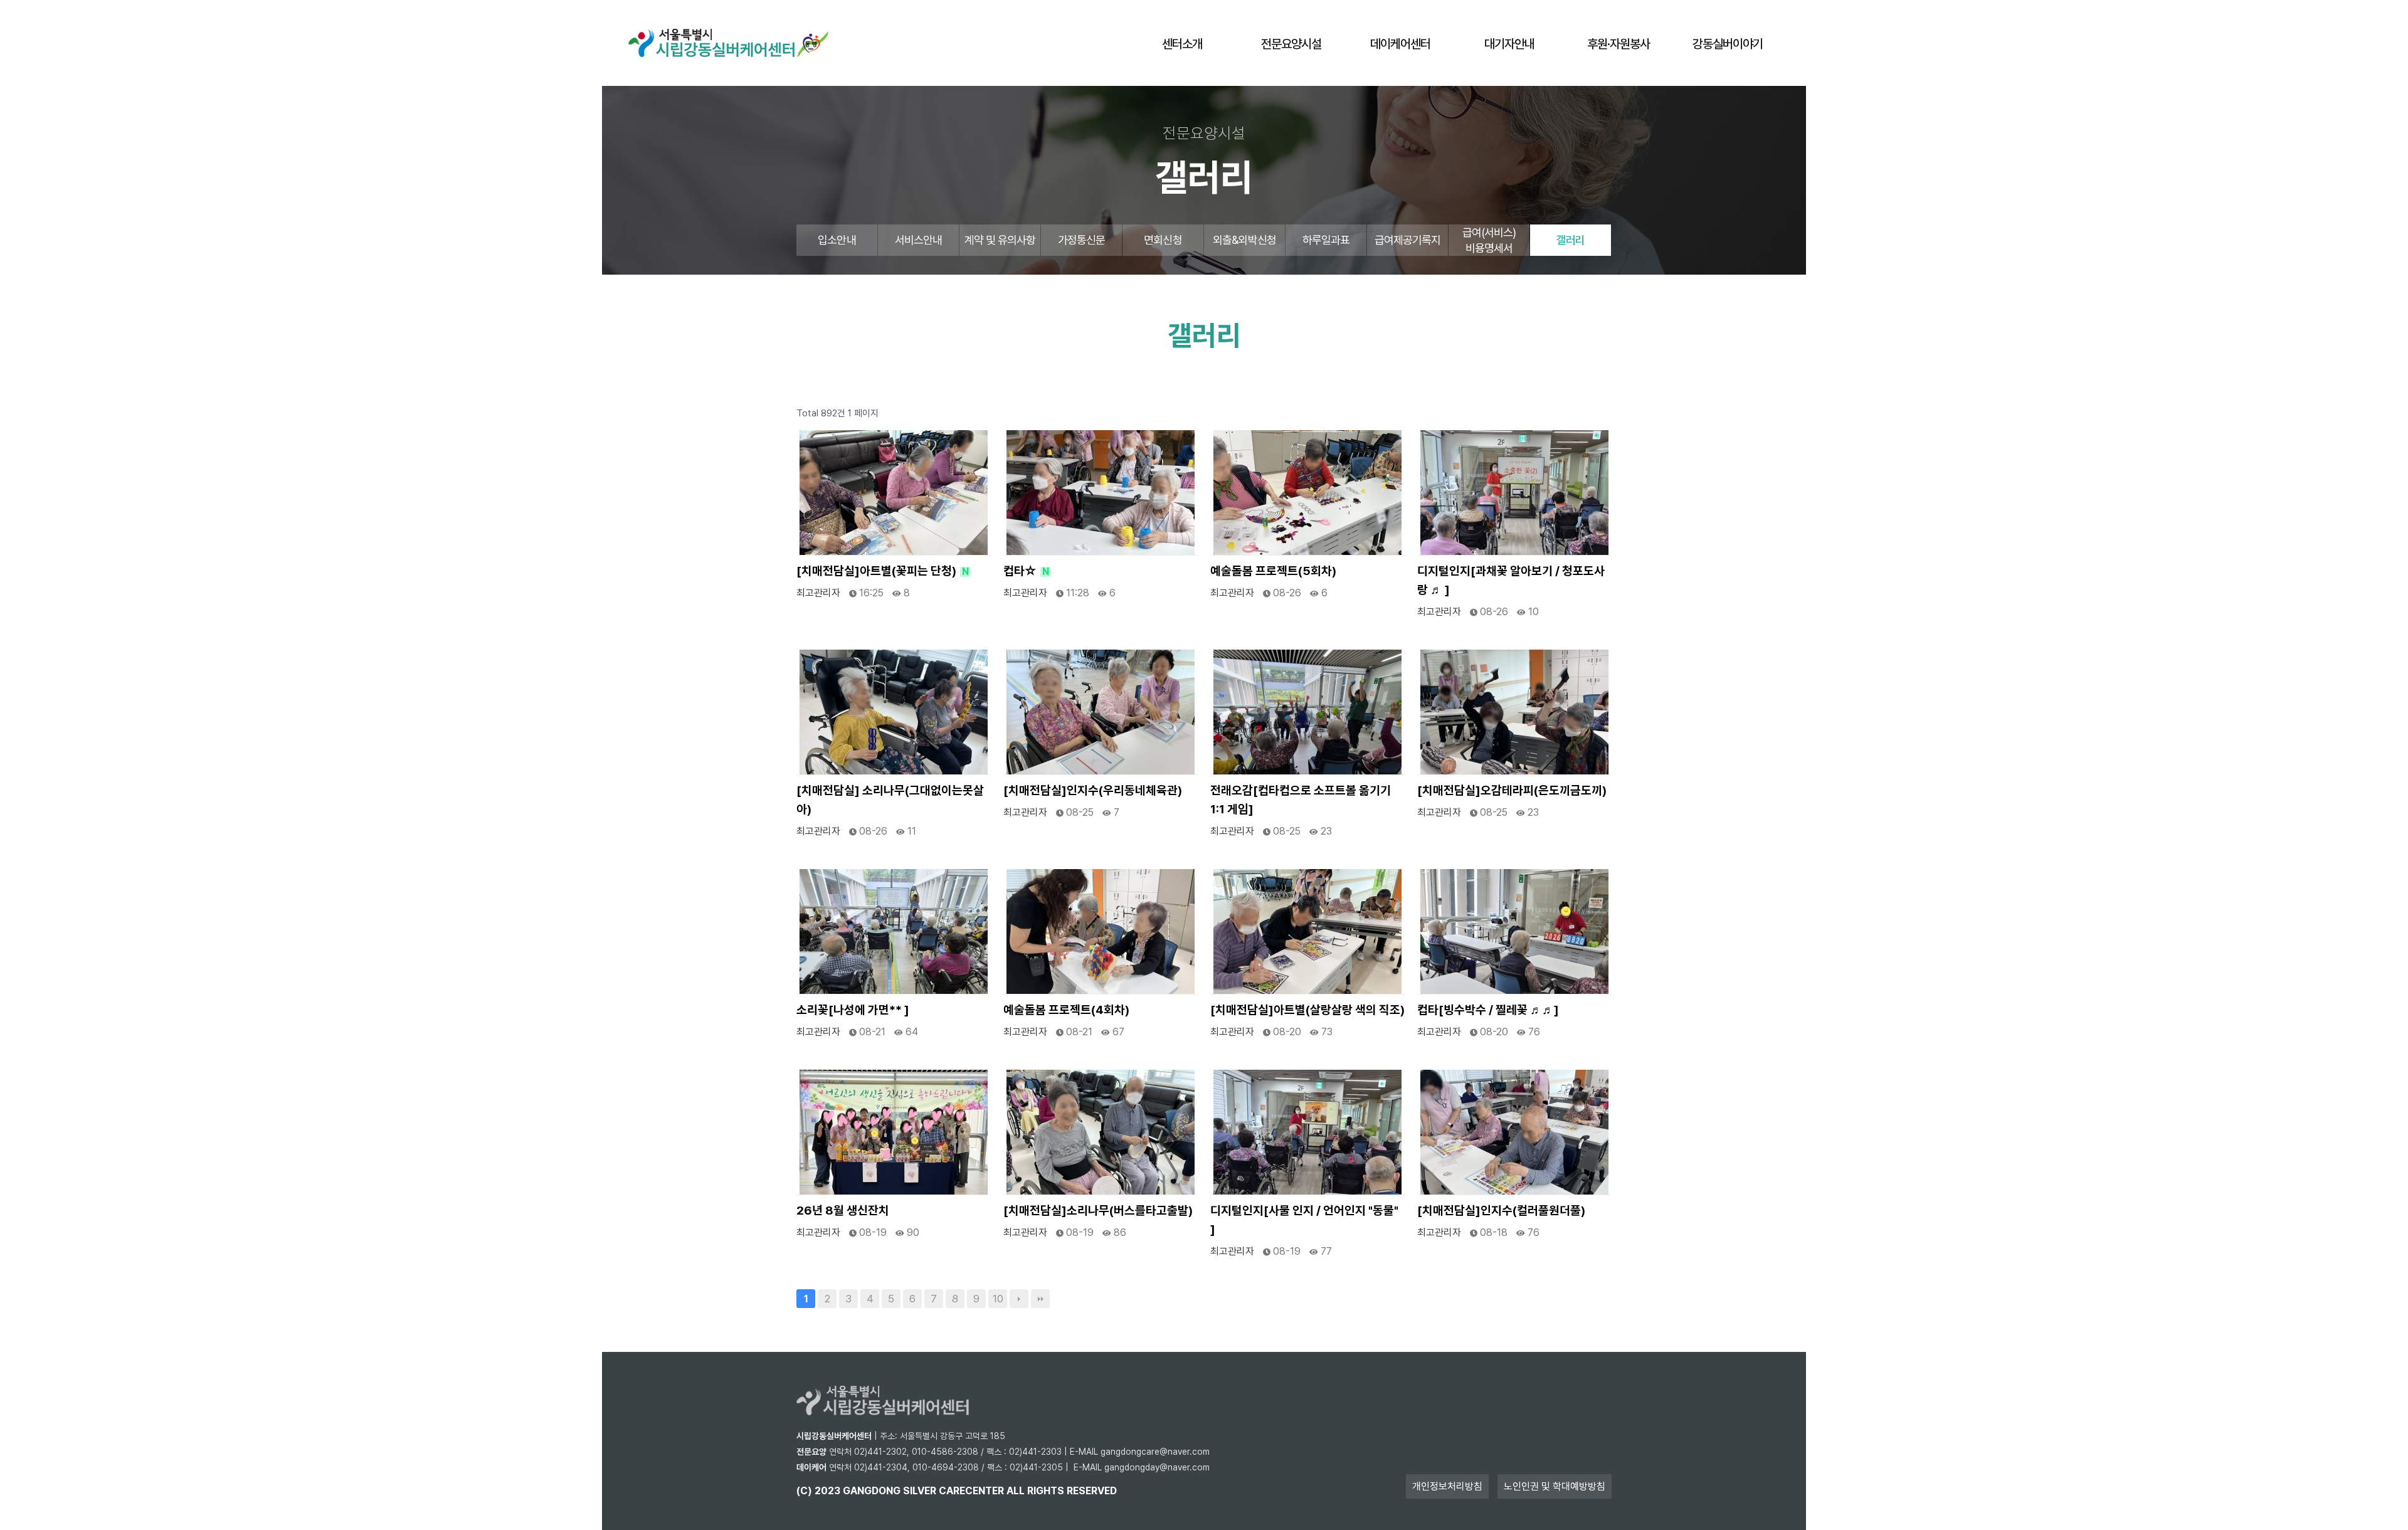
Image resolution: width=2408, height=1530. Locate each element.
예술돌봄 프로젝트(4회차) (1066, 1010)
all (1016, 1491)
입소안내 (837, 240)
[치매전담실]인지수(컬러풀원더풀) (1501, 1211)
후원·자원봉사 (1619, 44)
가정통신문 (1082, 240)
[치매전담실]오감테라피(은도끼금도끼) (1512, 790)
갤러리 (1571, 240)
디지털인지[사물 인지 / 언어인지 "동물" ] (1304, 1220)
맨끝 (1040, 1299)
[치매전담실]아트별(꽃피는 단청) (883, 571)
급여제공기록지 (1408, 240)
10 (998, 1299)
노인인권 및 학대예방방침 (1555, 1486)
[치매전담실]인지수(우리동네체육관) (1093, 790)
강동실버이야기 (1728, 44)
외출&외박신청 (1244, 240)
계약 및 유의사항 (1000, 240)
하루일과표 (1326, 240)
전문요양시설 (1291, 44)
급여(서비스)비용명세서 (1489, 240)
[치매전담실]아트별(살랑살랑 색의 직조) (1307, 1010)
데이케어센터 (1400, 44)
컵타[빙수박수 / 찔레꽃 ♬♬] (1488, 1010)
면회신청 (1163, 240)
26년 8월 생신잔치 (843, 1211)
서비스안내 (919, 240)
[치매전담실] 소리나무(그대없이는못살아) (890, 800)
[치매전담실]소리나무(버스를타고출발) (1098, 1211)
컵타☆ (1026, 571)
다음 (1019, 1299)
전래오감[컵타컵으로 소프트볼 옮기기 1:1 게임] (1301, 800)
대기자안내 (1509, 44)
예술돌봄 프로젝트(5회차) (1273, 571)
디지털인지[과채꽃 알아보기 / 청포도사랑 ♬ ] (1511, 580)
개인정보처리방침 (1447, 1486)
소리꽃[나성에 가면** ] (853, 1010)
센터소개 (1182, 44)
